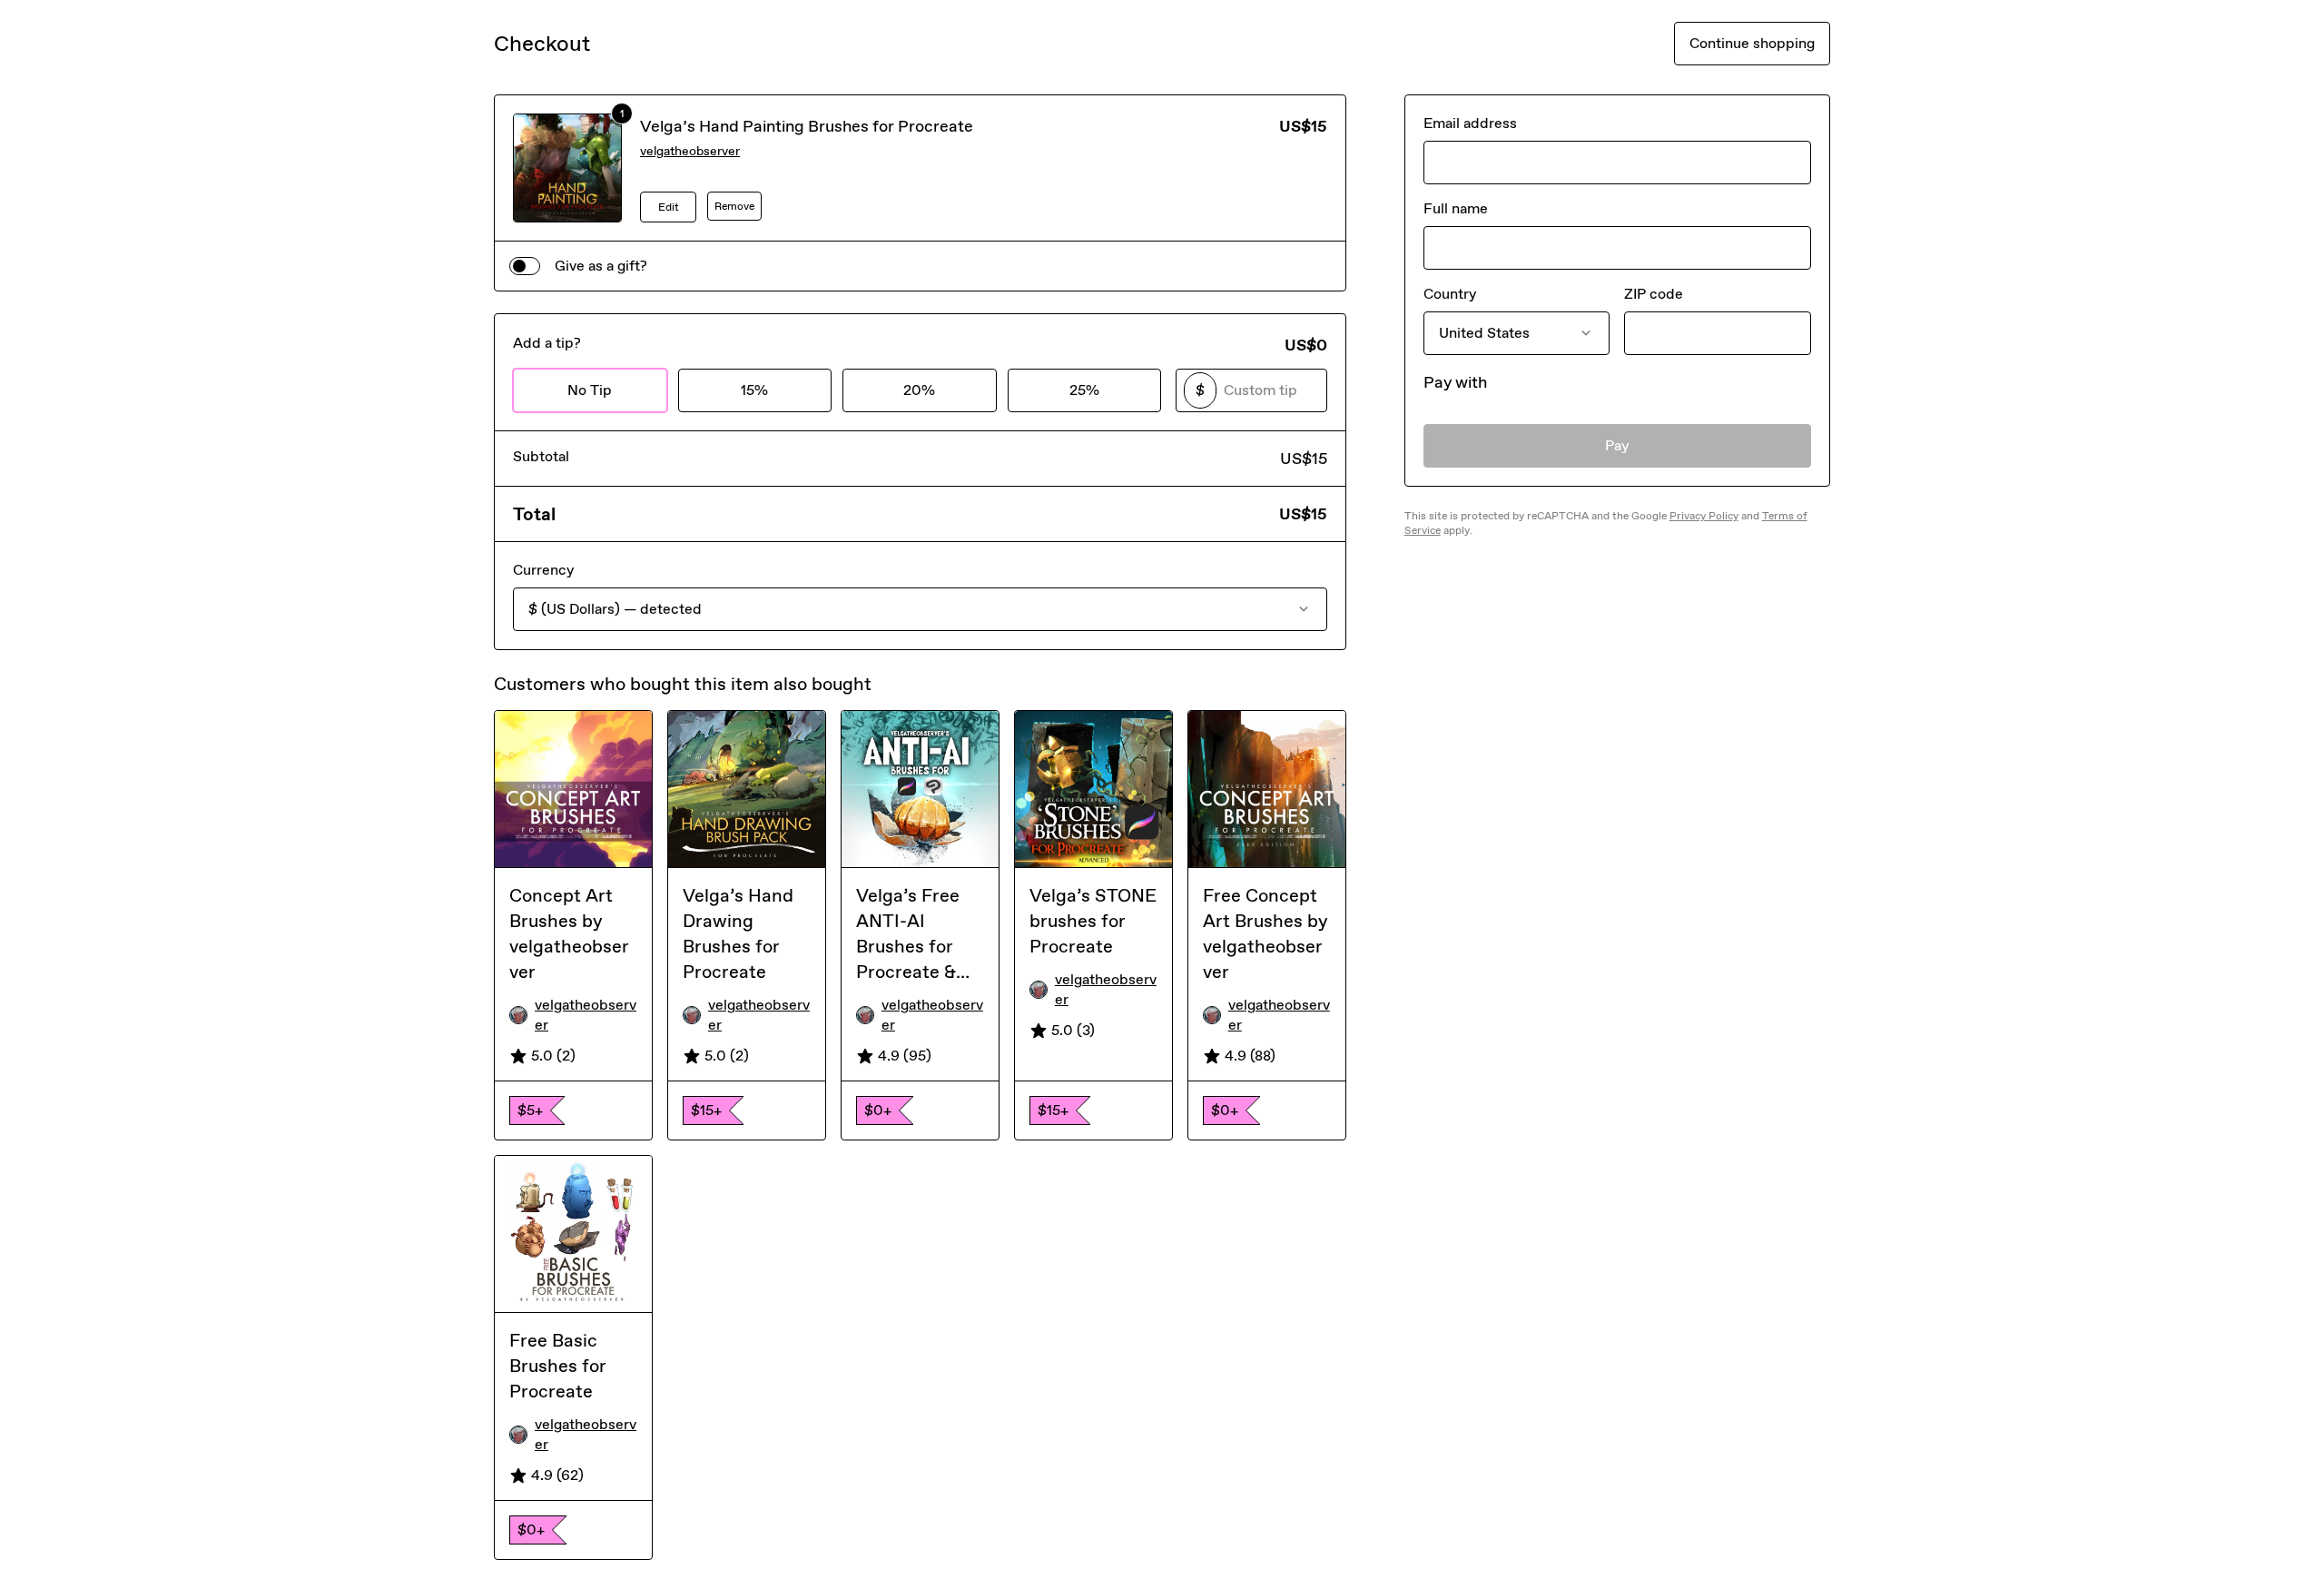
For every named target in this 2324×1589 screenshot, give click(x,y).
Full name (1456, 208)
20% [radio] (919, 390)
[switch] (525, 266)
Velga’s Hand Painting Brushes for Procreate (807, 126)
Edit (669, 207)
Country (1450, 294)
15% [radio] (754, 390)
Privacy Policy (1704, 516)
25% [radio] (1084, 390)
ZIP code (1654, 294)
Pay (1617, 445)
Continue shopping (1752, 43)
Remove (734, 206)
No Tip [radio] (590, 390)
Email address (1470, 123)
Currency (543, 570)
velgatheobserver (690, 151)
